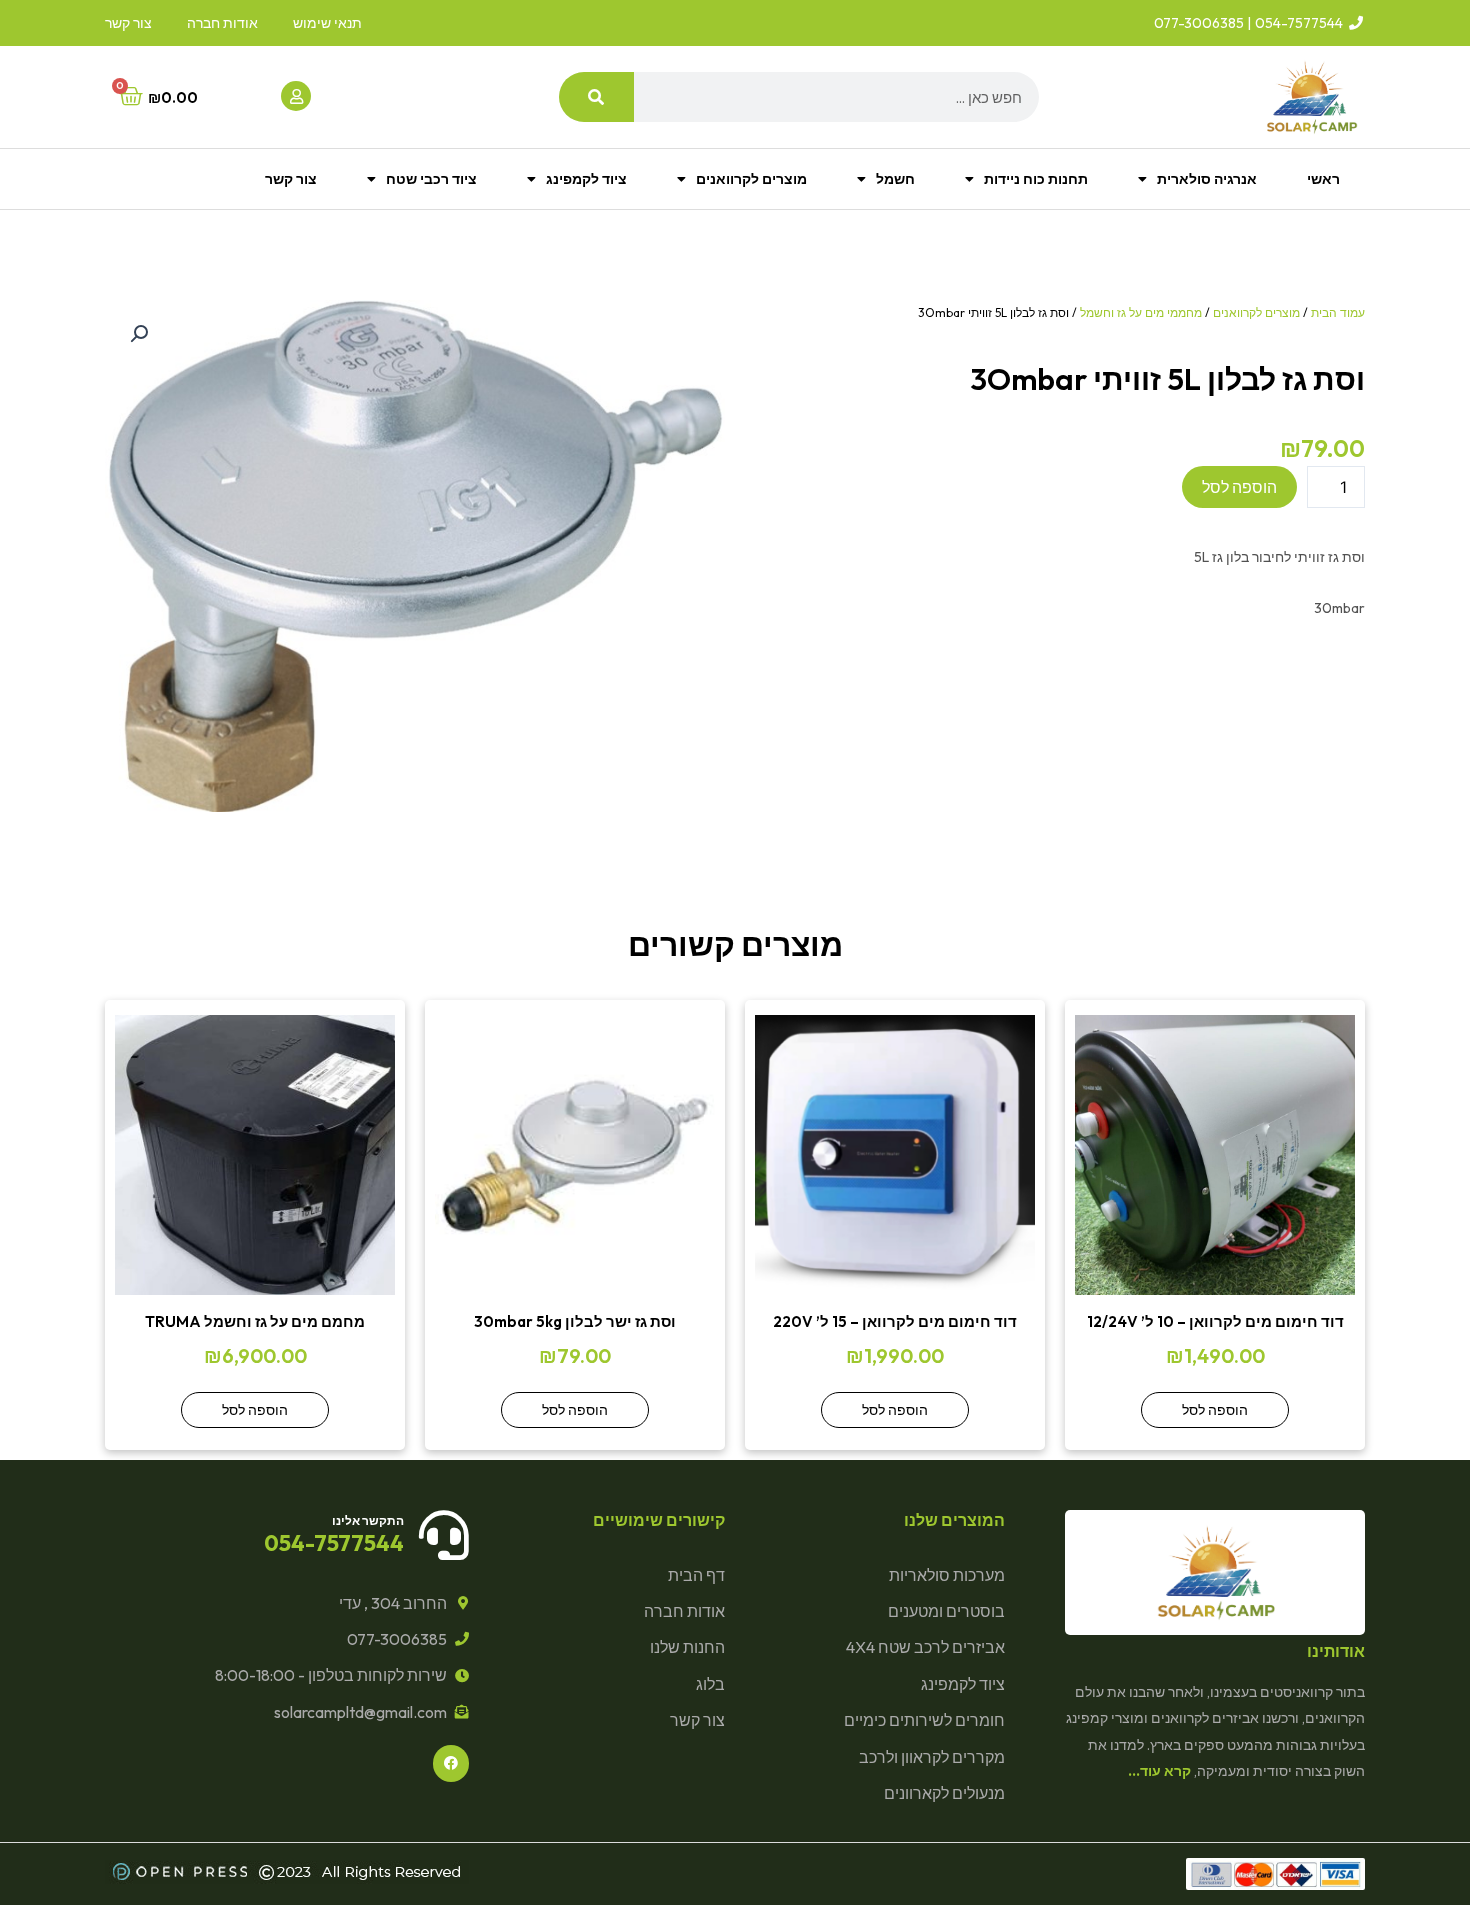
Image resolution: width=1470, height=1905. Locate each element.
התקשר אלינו (368, 1520)
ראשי (1323, 179)
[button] (139, 334)
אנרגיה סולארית (1207, 179)
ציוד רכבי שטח (431, 179)
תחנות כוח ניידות (1036, 179)
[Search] (596, 97)
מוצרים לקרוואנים (751, 179)
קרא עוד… (1159, 1771)
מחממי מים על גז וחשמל (1141, 312)
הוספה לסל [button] (1215, 1410)
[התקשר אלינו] (444, 1535)
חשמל (895, 179)
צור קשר (291, 179)
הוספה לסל (1239, 487)
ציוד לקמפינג (586, 179)
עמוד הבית (1338, 312)
